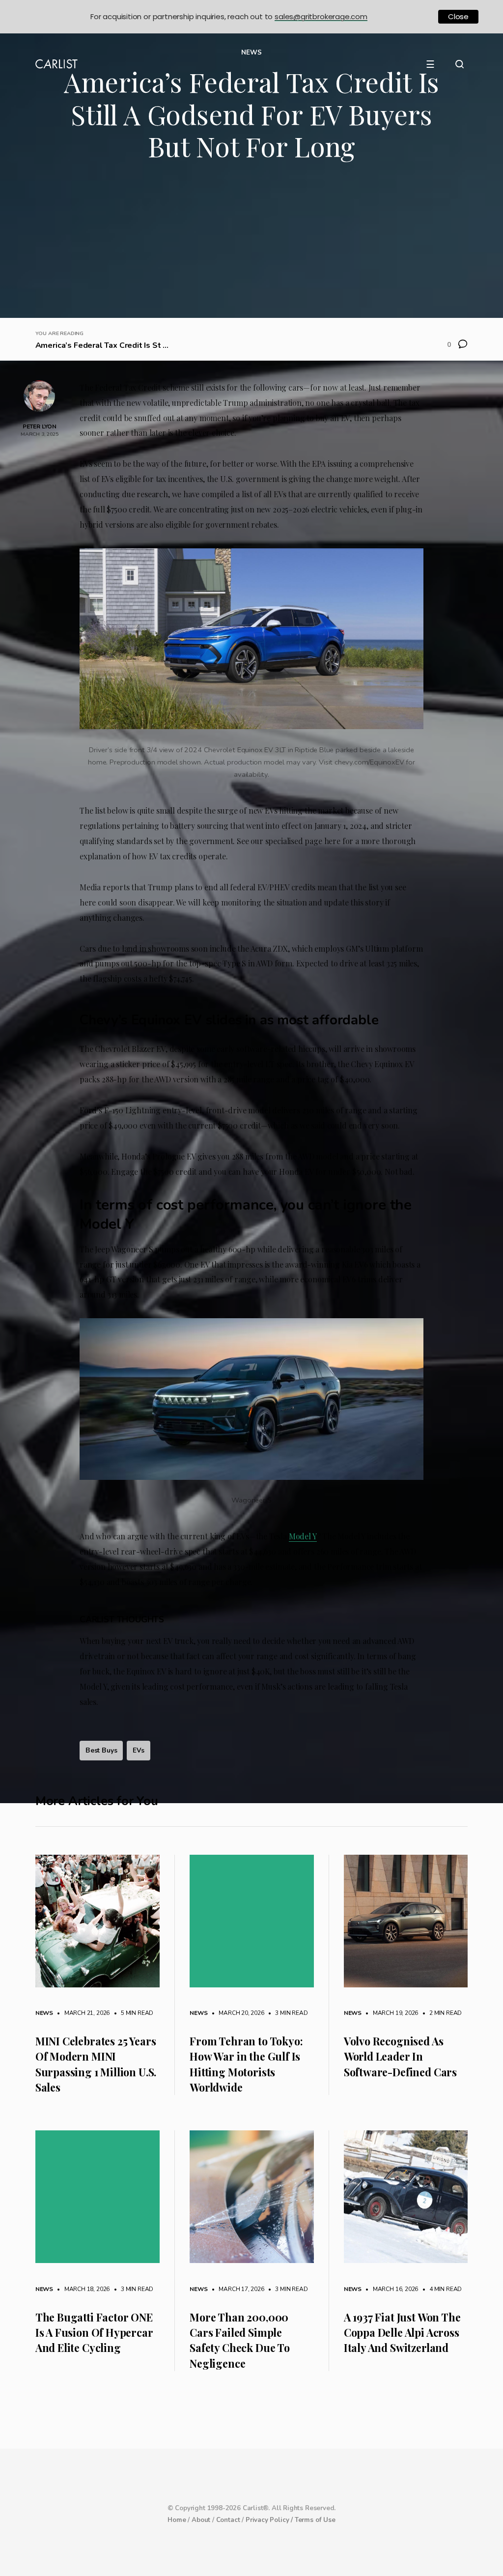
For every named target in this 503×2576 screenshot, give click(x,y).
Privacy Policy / (270, 2520)
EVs (138, 1750)
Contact (228, 2520)
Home (177, 2520)
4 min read (441, 2289)
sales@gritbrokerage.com (321, 16)
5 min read (132, 2013)
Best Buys (101, 1750)
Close (458, 16)
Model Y (303, 1536)
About (201, 2520)
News (44, 2013)
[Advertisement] (252, 244)
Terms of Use (315, 2520)
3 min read (287, 2013)
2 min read (441, 2013)
